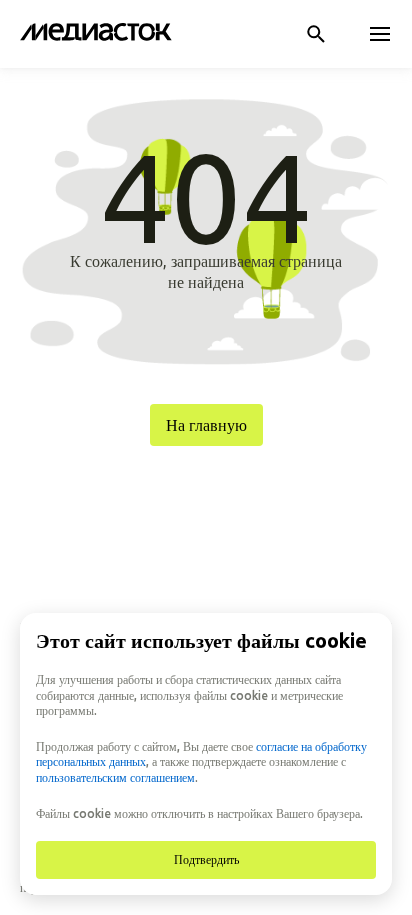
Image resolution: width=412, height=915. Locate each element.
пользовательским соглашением (115, 777)
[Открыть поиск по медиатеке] (316, 34)
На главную (206, 425)
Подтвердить (206, 859)
